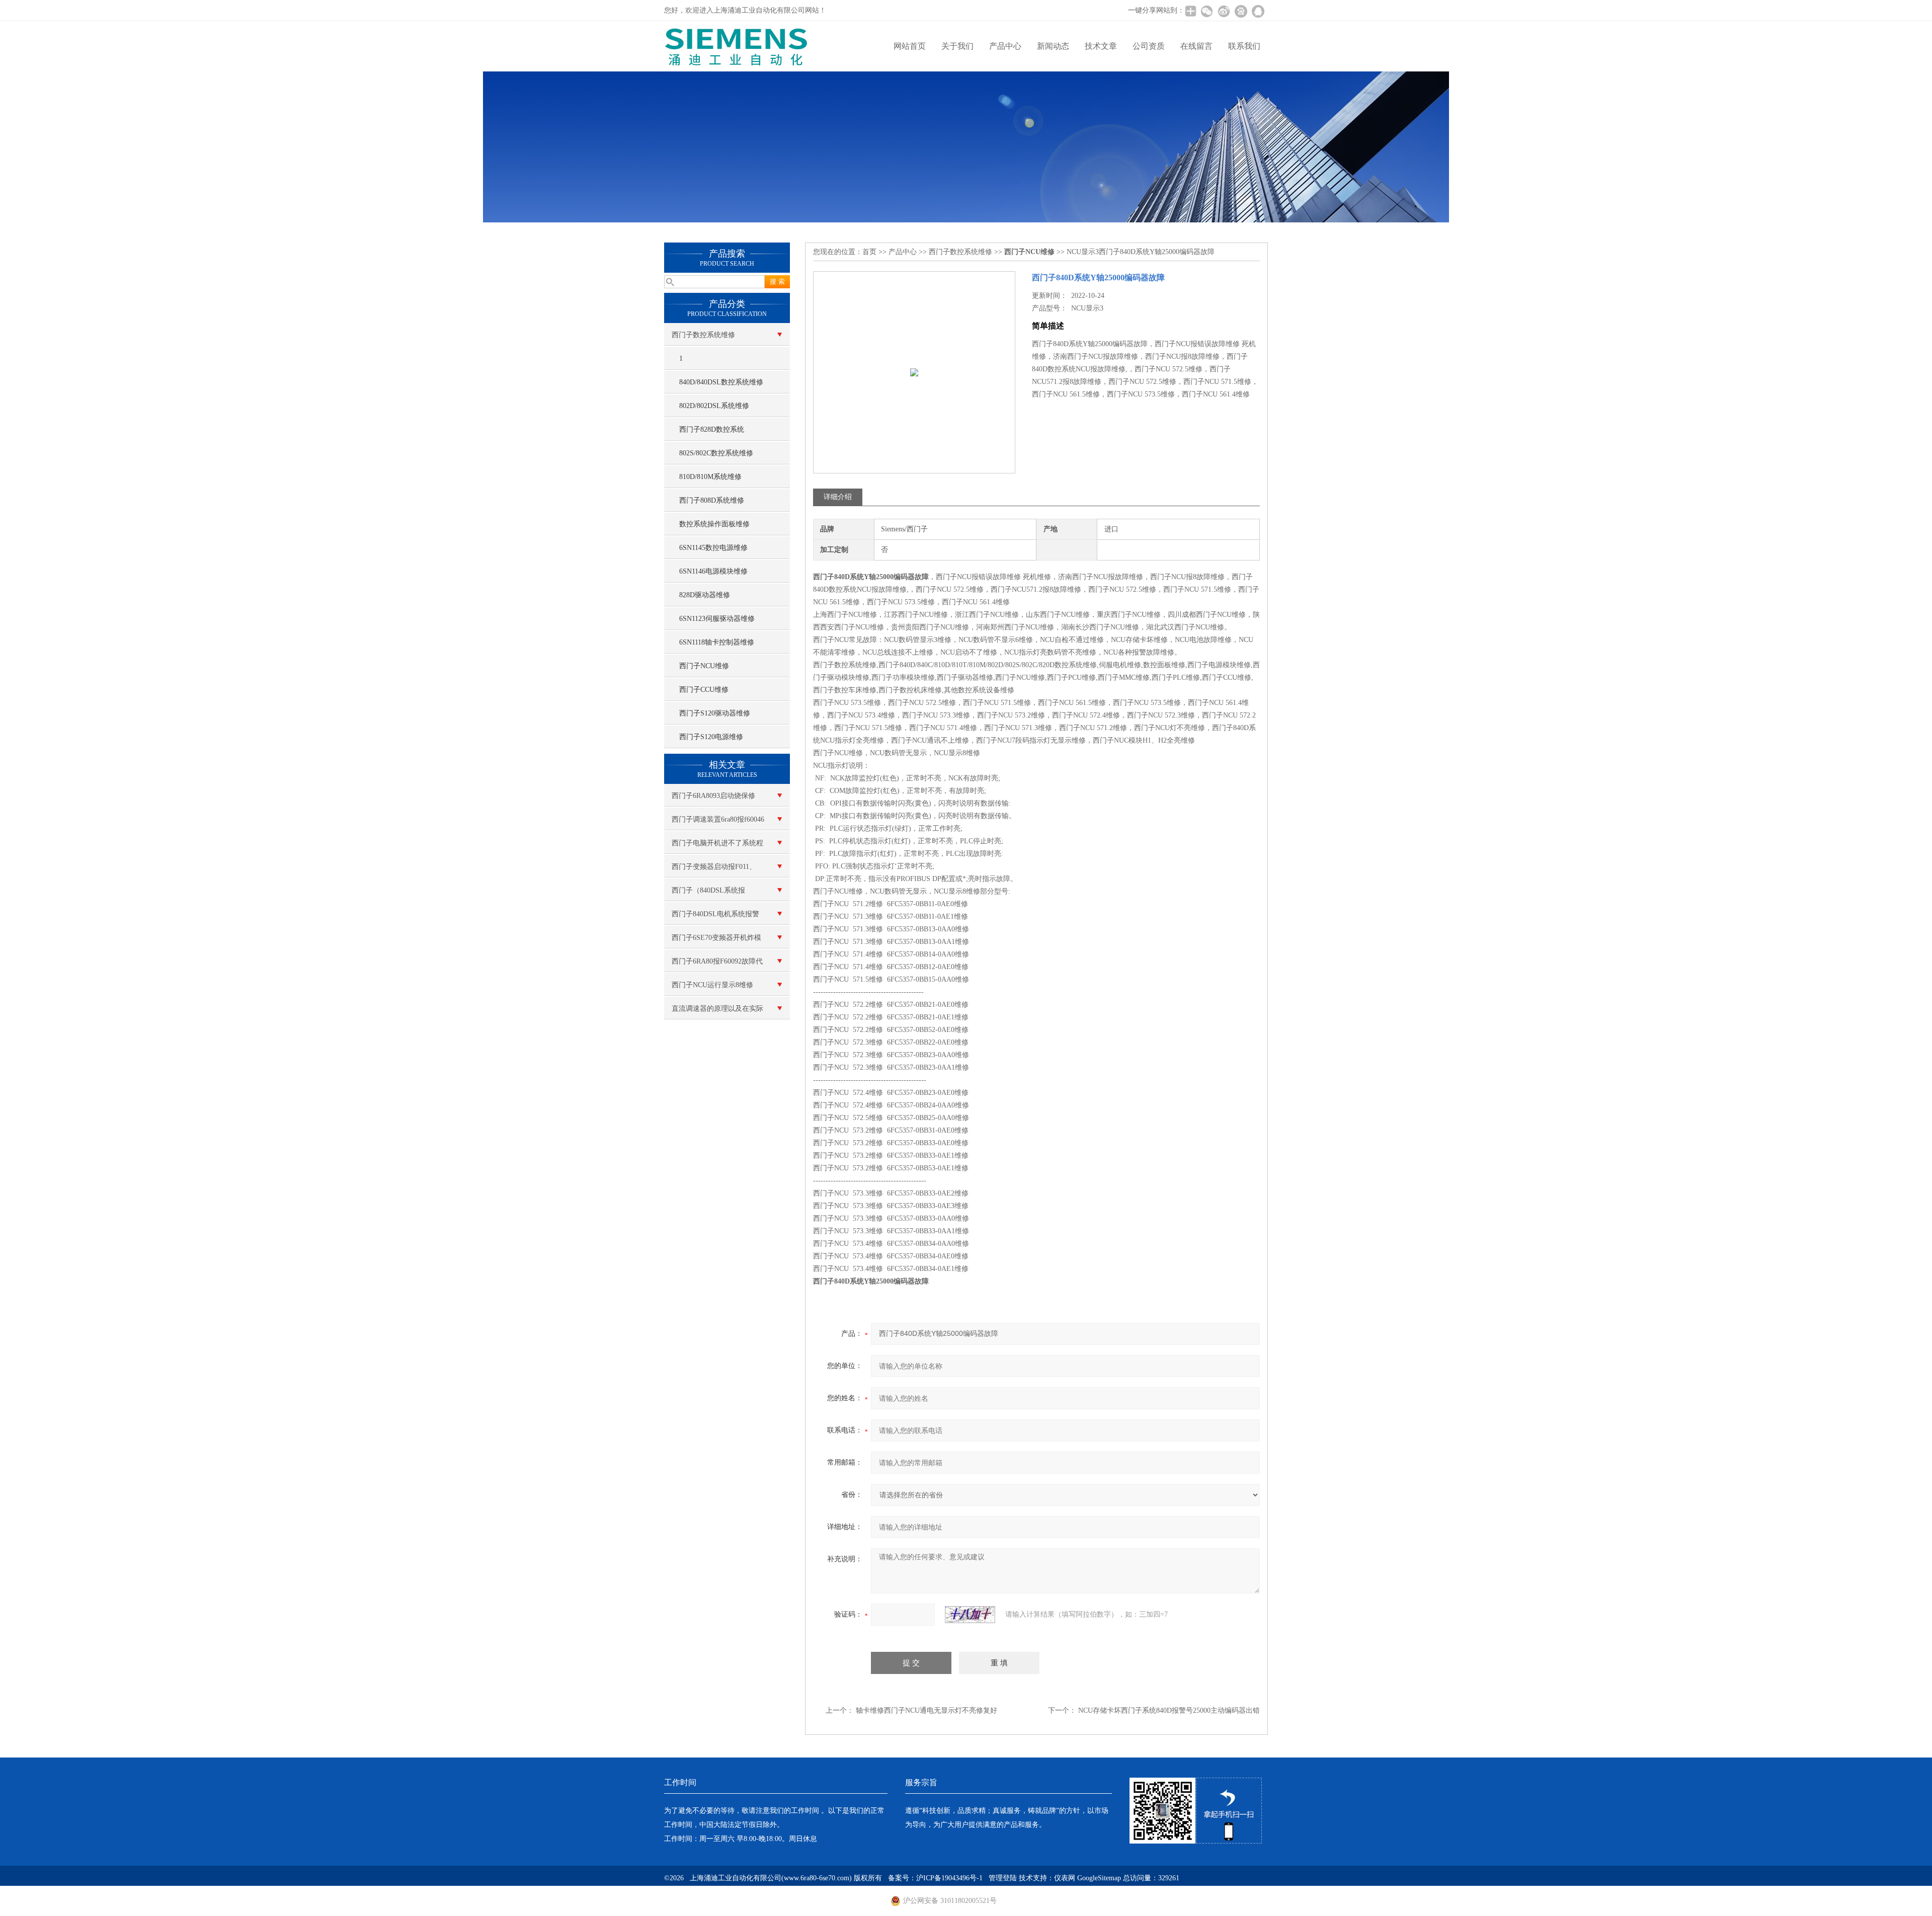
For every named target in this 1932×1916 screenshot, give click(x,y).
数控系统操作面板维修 (714, 524)
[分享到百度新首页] (1241, 11)
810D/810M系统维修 (710, 477)
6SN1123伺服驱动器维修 (717, 619)
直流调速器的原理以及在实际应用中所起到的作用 (717, 1012)
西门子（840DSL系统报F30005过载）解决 (708, 894)
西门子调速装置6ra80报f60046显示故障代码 (718, 823)
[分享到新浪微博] (1224, 11)
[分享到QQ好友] (1258, 11)
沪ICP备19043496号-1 (949, 1878)
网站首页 (910, 46)
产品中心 (1005, 46)
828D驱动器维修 (705, 595)
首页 (869, 252)
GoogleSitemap (1099, 1878)
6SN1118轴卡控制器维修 (717, 642)
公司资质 (1149, 46)
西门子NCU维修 (704, 666)
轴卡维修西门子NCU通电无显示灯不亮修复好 (927, 1710)
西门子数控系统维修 (703, 335)
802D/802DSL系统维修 (714, 406)
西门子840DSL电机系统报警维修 (715, 918)
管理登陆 (1003, 1878)
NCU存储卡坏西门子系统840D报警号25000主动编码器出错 (1169, 1710)
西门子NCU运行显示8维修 (712, 985)
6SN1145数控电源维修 (713, 548)
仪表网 (1065, 1878)
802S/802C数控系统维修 (716, 453)
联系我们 (1244, 46)
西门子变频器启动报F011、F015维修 (714, 870)
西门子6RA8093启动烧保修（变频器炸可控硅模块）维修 (717, 800)
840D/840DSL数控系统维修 (721, 382)
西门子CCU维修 (704, 690)
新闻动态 (1053, 46)
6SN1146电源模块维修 (713, 571)
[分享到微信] (1206, 11)
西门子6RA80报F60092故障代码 (717, 965)
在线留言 (1196, 46)
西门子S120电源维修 (711, 737)
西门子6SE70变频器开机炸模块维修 (716, 941)
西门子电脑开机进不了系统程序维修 (717, 847)
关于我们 (957, 46)
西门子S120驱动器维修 (715, 713)
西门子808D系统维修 (712, 500)
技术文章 (1101, 46)
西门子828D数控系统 (712, 429)
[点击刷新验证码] (970, 1615)
